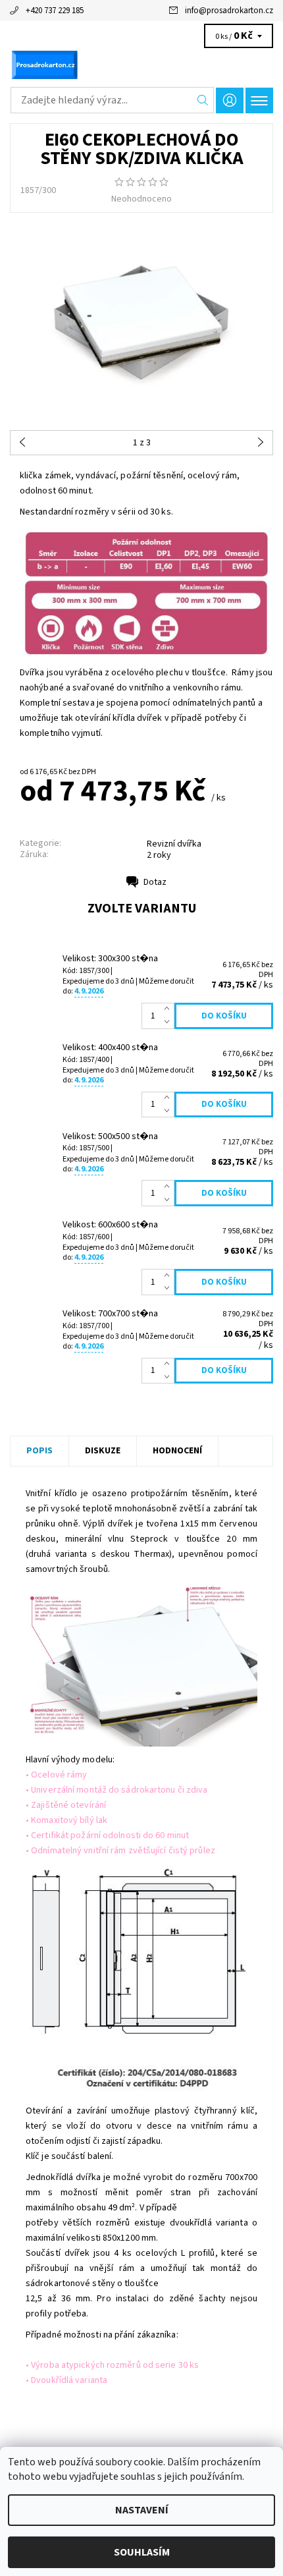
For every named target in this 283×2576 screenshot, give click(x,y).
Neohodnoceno (141, 199)
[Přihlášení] (230, 100)
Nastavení (142, 2510)
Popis (39, 1451)
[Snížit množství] (169, 1022)
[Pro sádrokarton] (141, 65)
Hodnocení (177, 1451)
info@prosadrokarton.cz (229, 11)
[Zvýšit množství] (169, 1009)
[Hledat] (203, 100)
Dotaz (155, 882)
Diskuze (103, 1451)
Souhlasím (142, 2552)
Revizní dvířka (174, 844)
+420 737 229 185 (55, 11)
